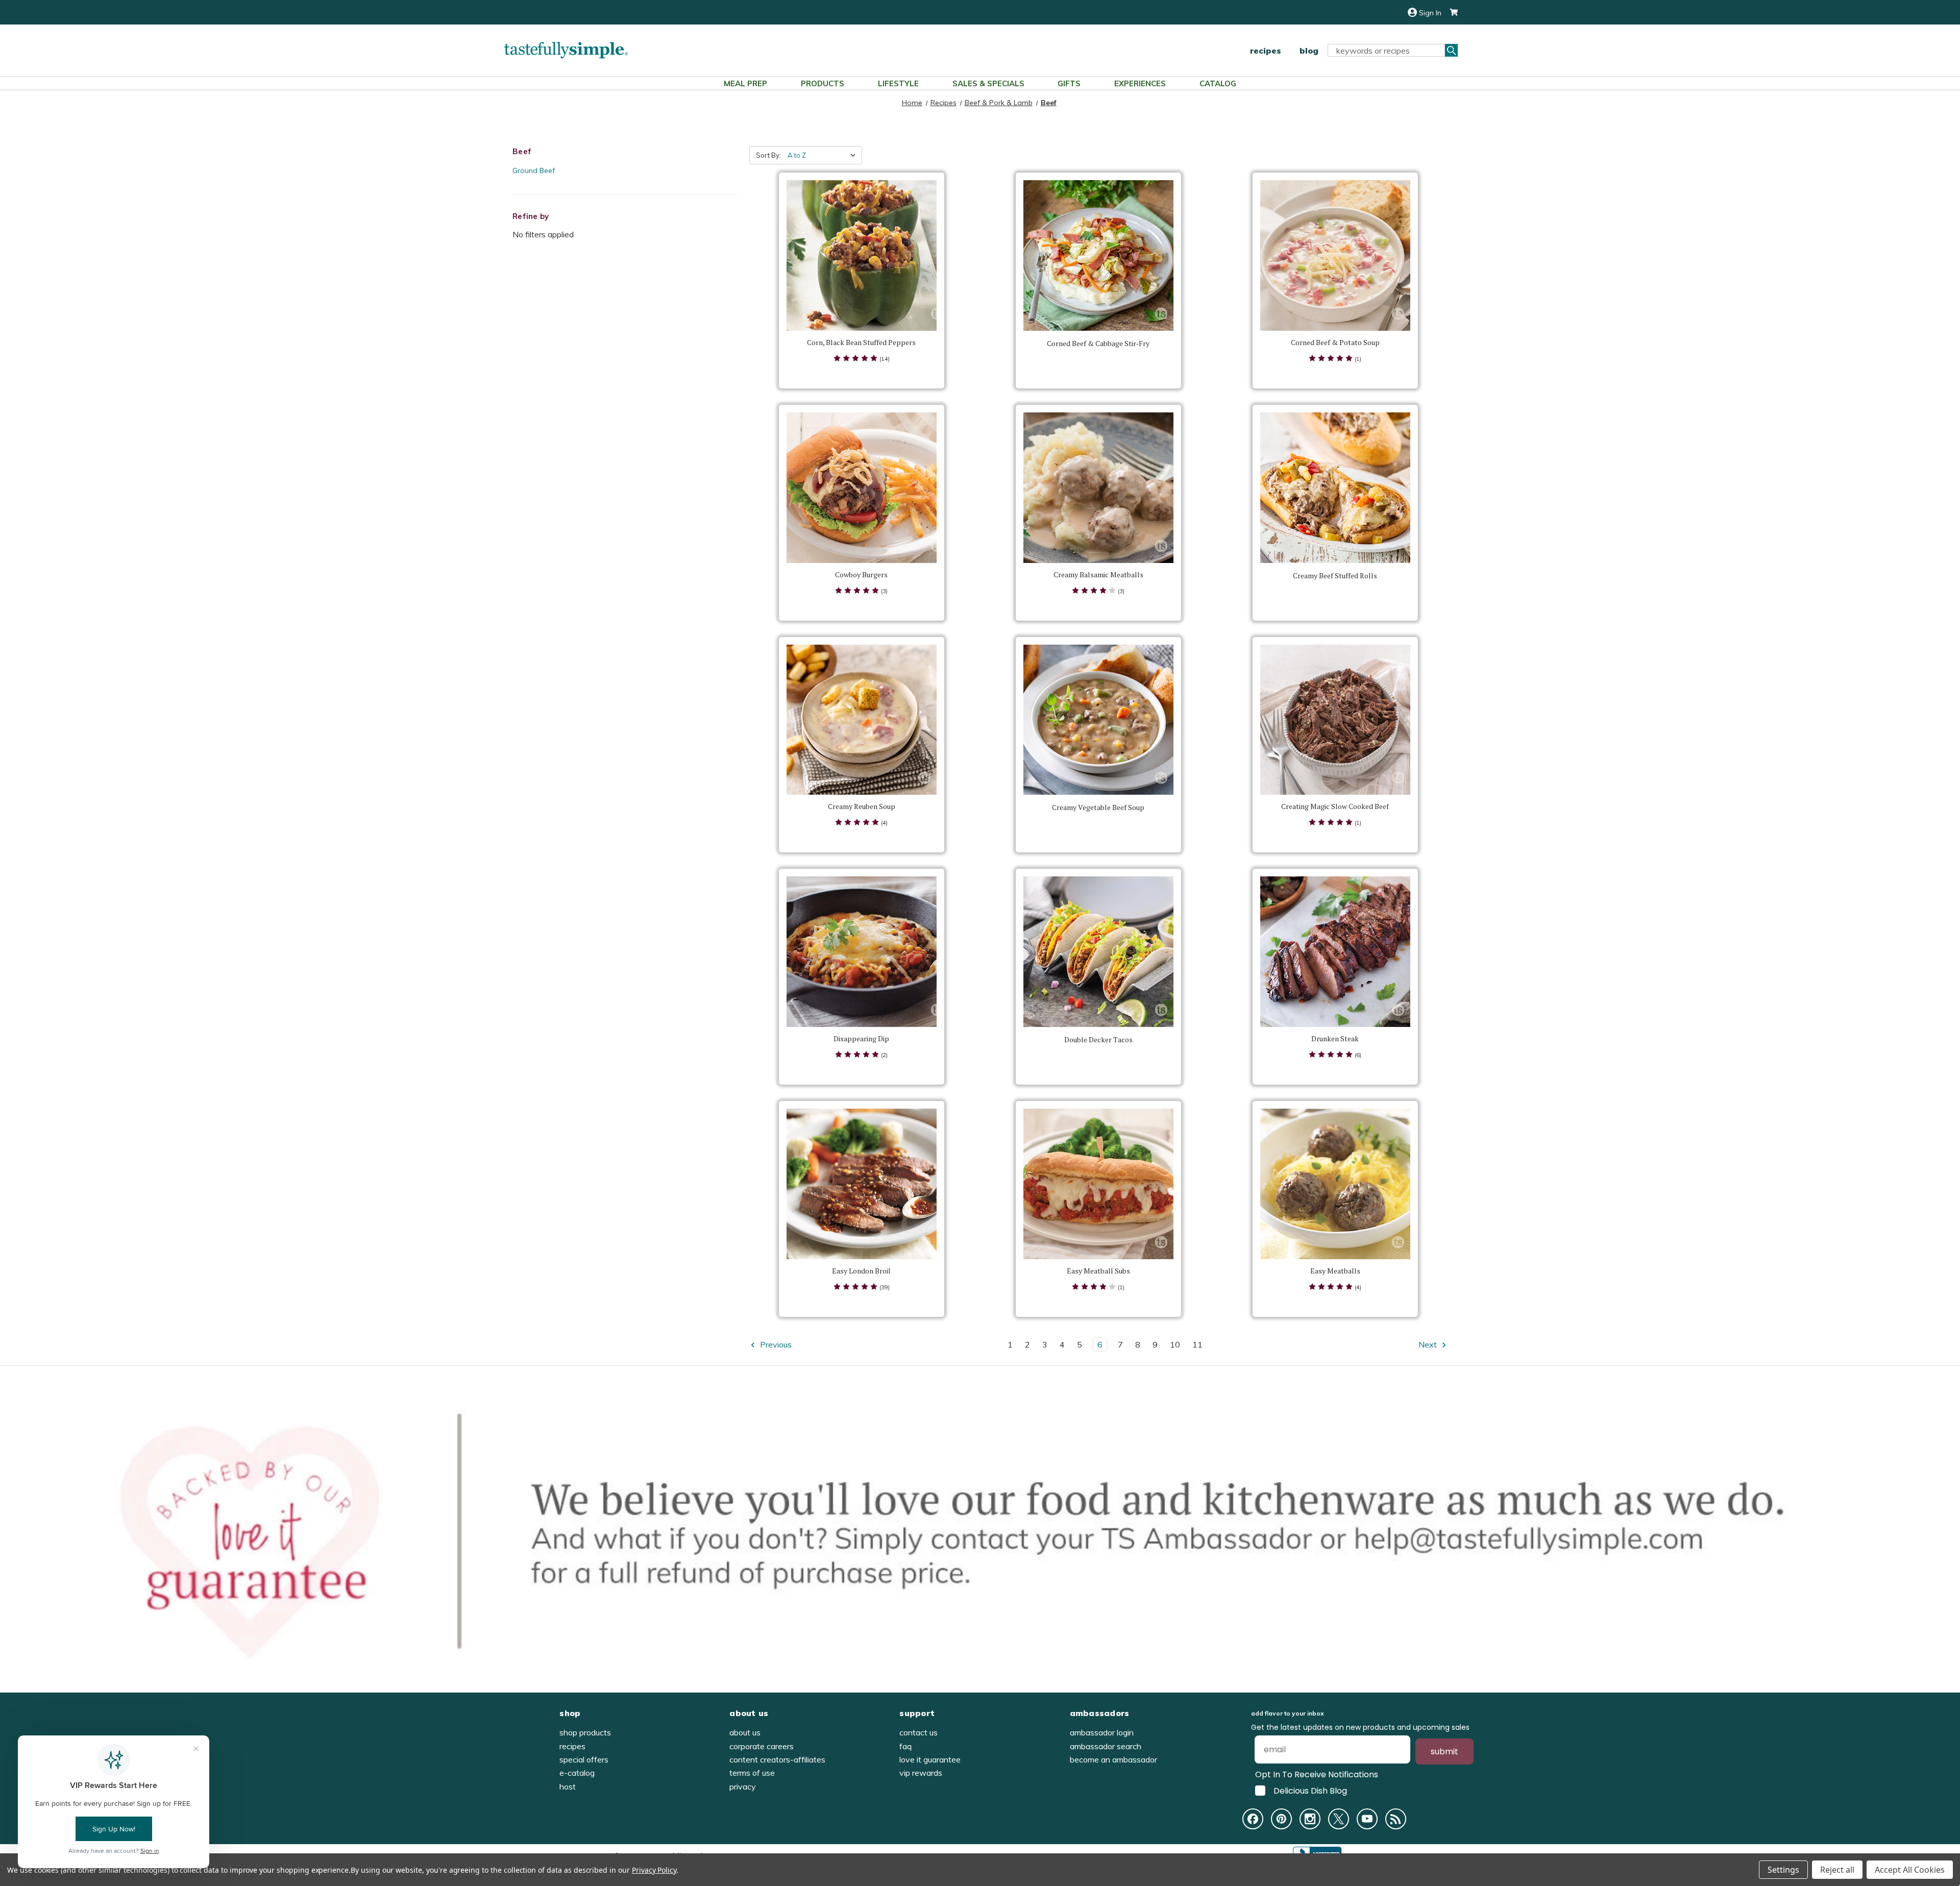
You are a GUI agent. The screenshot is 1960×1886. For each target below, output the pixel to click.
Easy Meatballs (1335, 1271)
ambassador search (1106, 1746)
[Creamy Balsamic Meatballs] (1099, 488)
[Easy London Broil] (862, 1184)
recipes (1266, 51)
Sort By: (768, 155)
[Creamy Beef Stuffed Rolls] (1336, 488)
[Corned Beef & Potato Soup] (1336, 255)
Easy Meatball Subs (1098, 1271)
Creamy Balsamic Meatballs (1098, 575)
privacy (743, 1786)
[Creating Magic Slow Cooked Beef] (1336, 720)
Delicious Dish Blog (1310, 1791)
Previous (775, 1344)
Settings (1783, 1870)
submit (1444, 1752)
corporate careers (762, 1746)
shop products (585, 1732)
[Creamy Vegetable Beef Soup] (1099, 720)
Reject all (1837, 1870)
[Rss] (1396, 1819)
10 (1175, 1344)
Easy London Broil (861, 1271)
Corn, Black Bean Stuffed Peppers (861, 342)
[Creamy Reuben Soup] (862, 720)
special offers (584, 1759)
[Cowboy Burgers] (862, 488)
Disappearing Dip (861, 1039)
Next (1429, 1344)
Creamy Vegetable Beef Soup (1098, 807)
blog (1309, 51)
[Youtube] (1367, 1819)
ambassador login (1102, 1732)
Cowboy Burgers (861, 575)
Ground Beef (534, 170)
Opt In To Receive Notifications (1317, 1774)
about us (745, 1732)
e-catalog (577, 1773)
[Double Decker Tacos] (1099, 952)
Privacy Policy (654, 1870)
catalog (1218, 83)
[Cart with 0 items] (1450, 13)
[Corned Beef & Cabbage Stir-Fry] (1099, 255)
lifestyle (898, 83)
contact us (918, 1732)
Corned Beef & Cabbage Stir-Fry (1098, 344)
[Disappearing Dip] (862, 952)
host (568, 1786)
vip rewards (921, 1773)
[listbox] (824, 155)
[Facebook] (1253, 1819)
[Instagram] (1310, 1819)
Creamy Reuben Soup (862, 806)
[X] (1339, 1819)
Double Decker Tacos (1098, 1040)
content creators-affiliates (777, 1759)
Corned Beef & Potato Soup (1335, 342)
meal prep (745, 83)
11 (1197, 1344)
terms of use (752, 1773)
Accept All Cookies (1910, 1870)
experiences (1140, 83)
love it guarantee (930, 1759)
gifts (1069, 83)
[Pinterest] (1281, 1819)
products (823, 83)
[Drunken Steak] (1336, 952)
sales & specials (988, 83)
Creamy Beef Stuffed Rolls (1335, 576)
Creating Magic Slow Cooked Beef (1335, 806)
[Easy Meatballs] (1336, 1184)
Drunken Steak (1335, 1039)
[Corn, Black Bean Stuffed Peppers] (862, 255)
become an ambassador (1113, 1759)
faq (905, 1746)
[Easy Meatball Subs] (1099, 1184)
